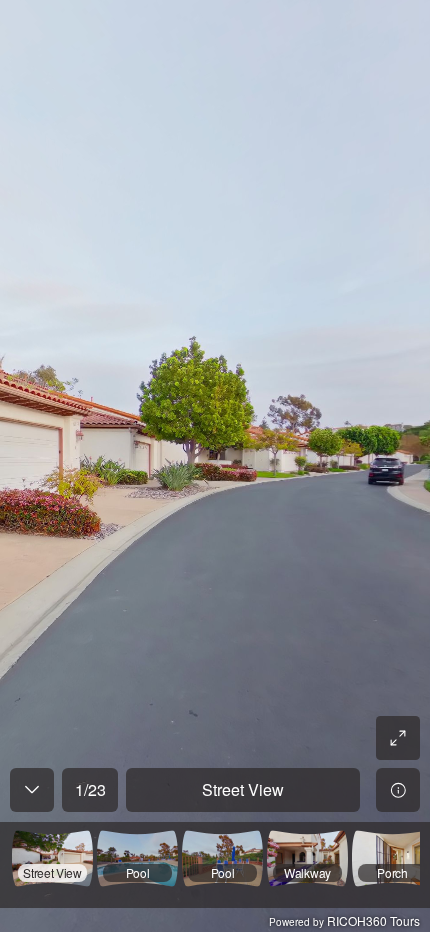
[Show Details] (398, 790)
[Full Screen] (398, 738)
